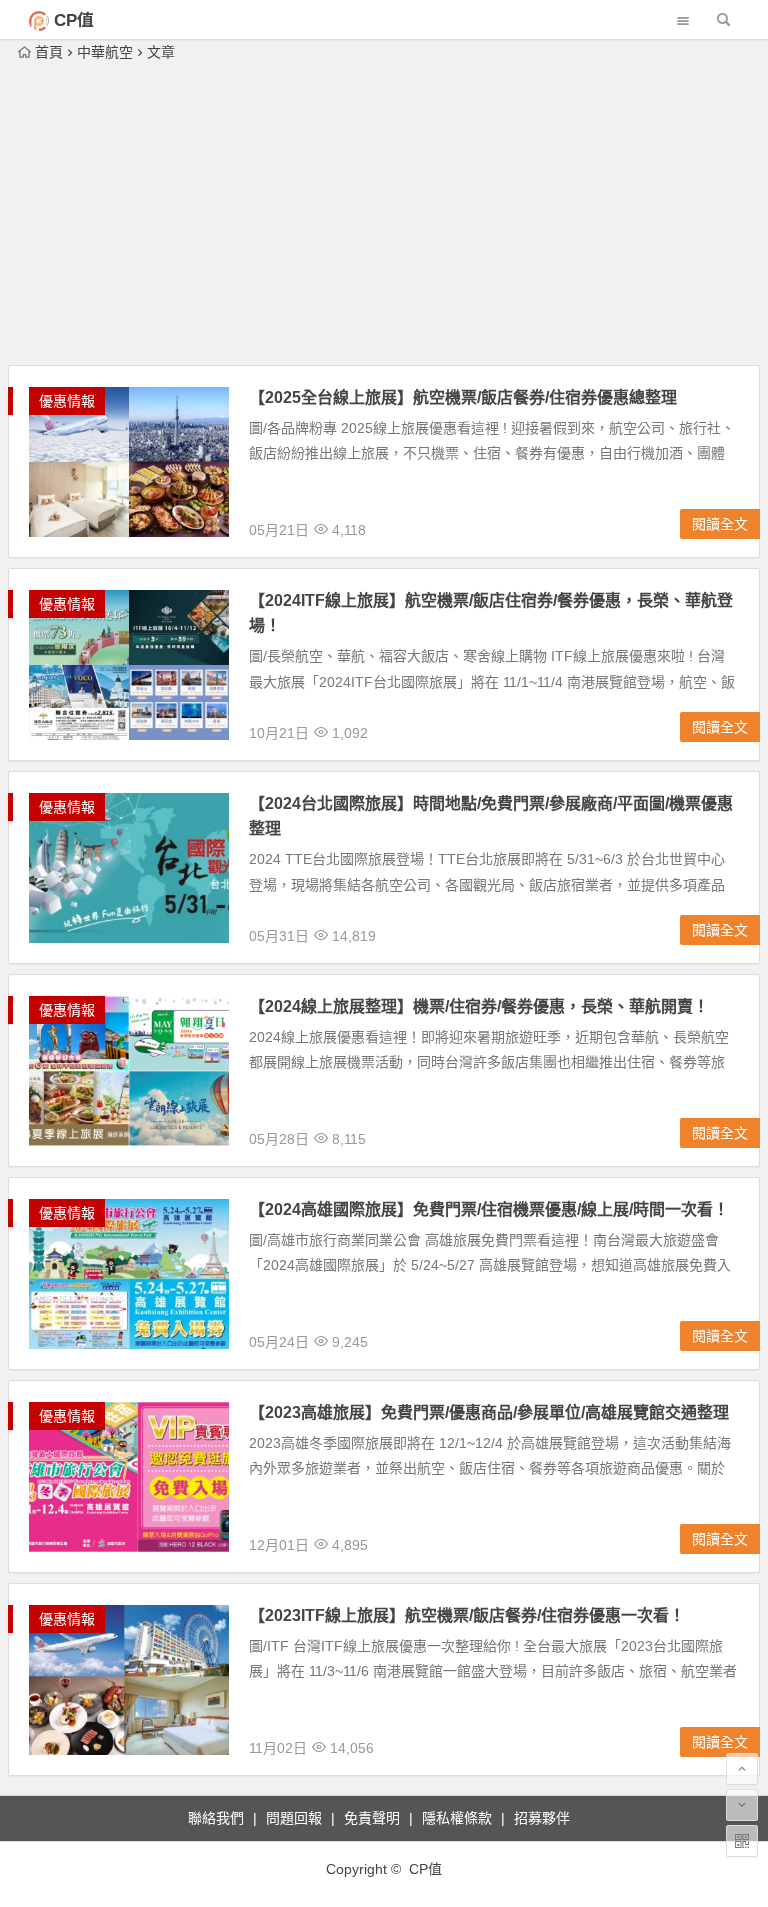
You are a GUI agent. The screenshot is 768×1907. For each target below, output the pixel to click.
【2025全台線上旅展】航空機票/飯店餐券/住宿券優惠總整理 (463, 397)
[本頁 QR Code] (742, 1841)
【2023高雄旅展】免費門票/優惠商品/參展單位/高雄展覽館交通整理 (489, 1412)
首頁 (49, 52)
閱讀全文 (720, 524)
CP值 (74, 20)
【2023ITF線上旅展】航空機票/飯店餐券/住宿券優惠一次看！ (467, 1615)
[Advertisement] (384, 215)
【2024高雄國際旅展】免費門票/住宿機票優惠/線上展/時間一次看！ (489, 1209)
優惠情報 (67, 401)
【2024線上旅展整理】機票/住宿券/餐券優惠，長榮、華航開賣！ (479, 1006)
